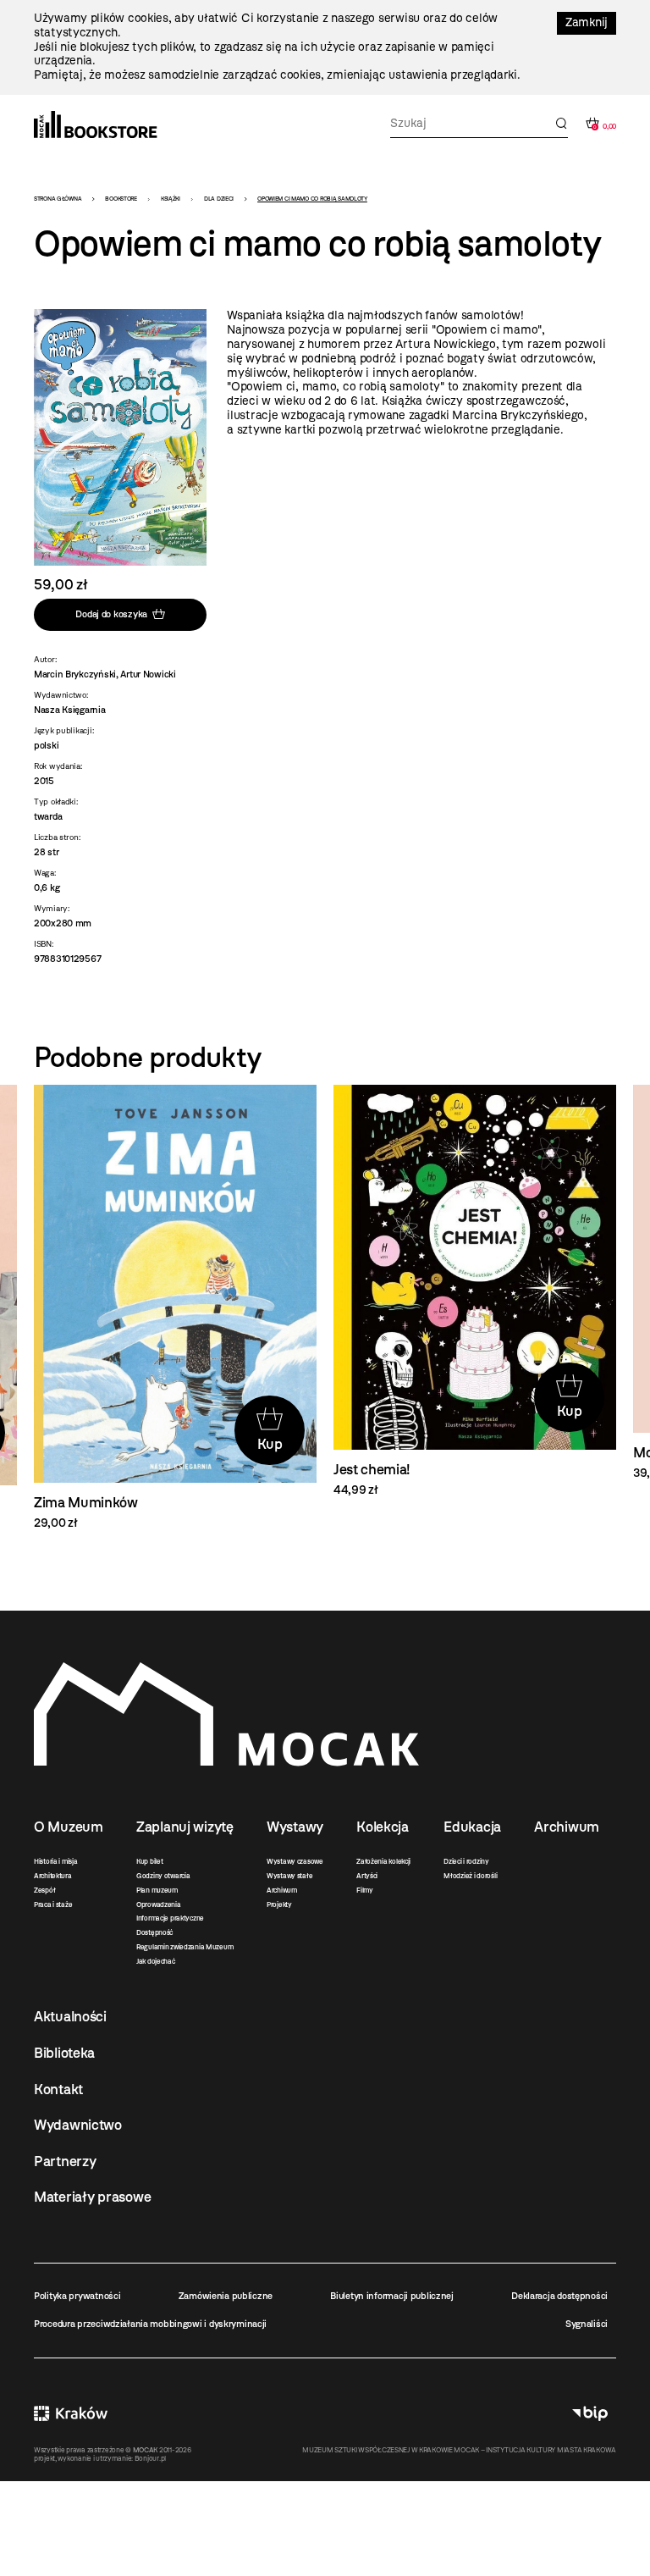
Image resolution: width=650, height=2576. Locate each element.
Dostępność (154, 1932)
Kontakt (58, 2089)
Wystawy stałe (289, 1876)
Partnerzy (65, 2161)
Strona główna (58, 199)
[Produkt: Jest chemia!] (475, 1291)
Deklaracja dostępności (559, 2296)
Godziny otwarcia (163, 1876)
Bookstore (121, 199)
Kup (270, 1444)
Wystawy (295, 1827)
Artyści (367, 1876)
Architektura (53, 1876)
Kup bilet (149, 1861)
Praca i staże (53, 1904)
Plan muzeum (157, 1890)
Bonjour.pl (150, 2458)
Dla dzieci (219, 199)
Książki (171, 199)
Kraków (71, 2414)
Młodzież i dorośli (470, 1876)
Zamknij (587, 22)
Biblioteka (64, 2053)
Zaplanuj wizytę (185, 1827)
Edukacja (472, 1827)
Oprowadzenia (159, 1904)
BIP (590, 2414)
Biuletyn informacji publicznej (392, 2296)
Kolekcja (383, 1827)
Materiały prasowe (92, 2197)
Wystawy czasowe (295, 1861)
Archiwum (282, 1890)
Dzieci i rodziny (466, 1861)
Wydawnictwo (78, 2125)
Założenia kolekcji (383, 1861)
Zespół (44, 1890)
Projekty (279, 1904)
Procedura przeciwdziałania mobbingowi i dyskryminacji (150, 2324)
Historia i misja (56, 1861)
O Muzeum (69, 1827)
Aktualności (70, 2016)
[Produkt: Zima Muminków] (175, 1308)
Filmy (365, 1890)
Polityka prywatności (77, 2296)
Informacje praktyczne (170, 1918)
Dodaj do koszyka (111, 614)
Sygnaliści (587, 2324)
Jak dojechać (156, 1961)
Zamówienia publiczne (226, 2296)
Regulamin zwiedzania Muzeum (185, 1947)
